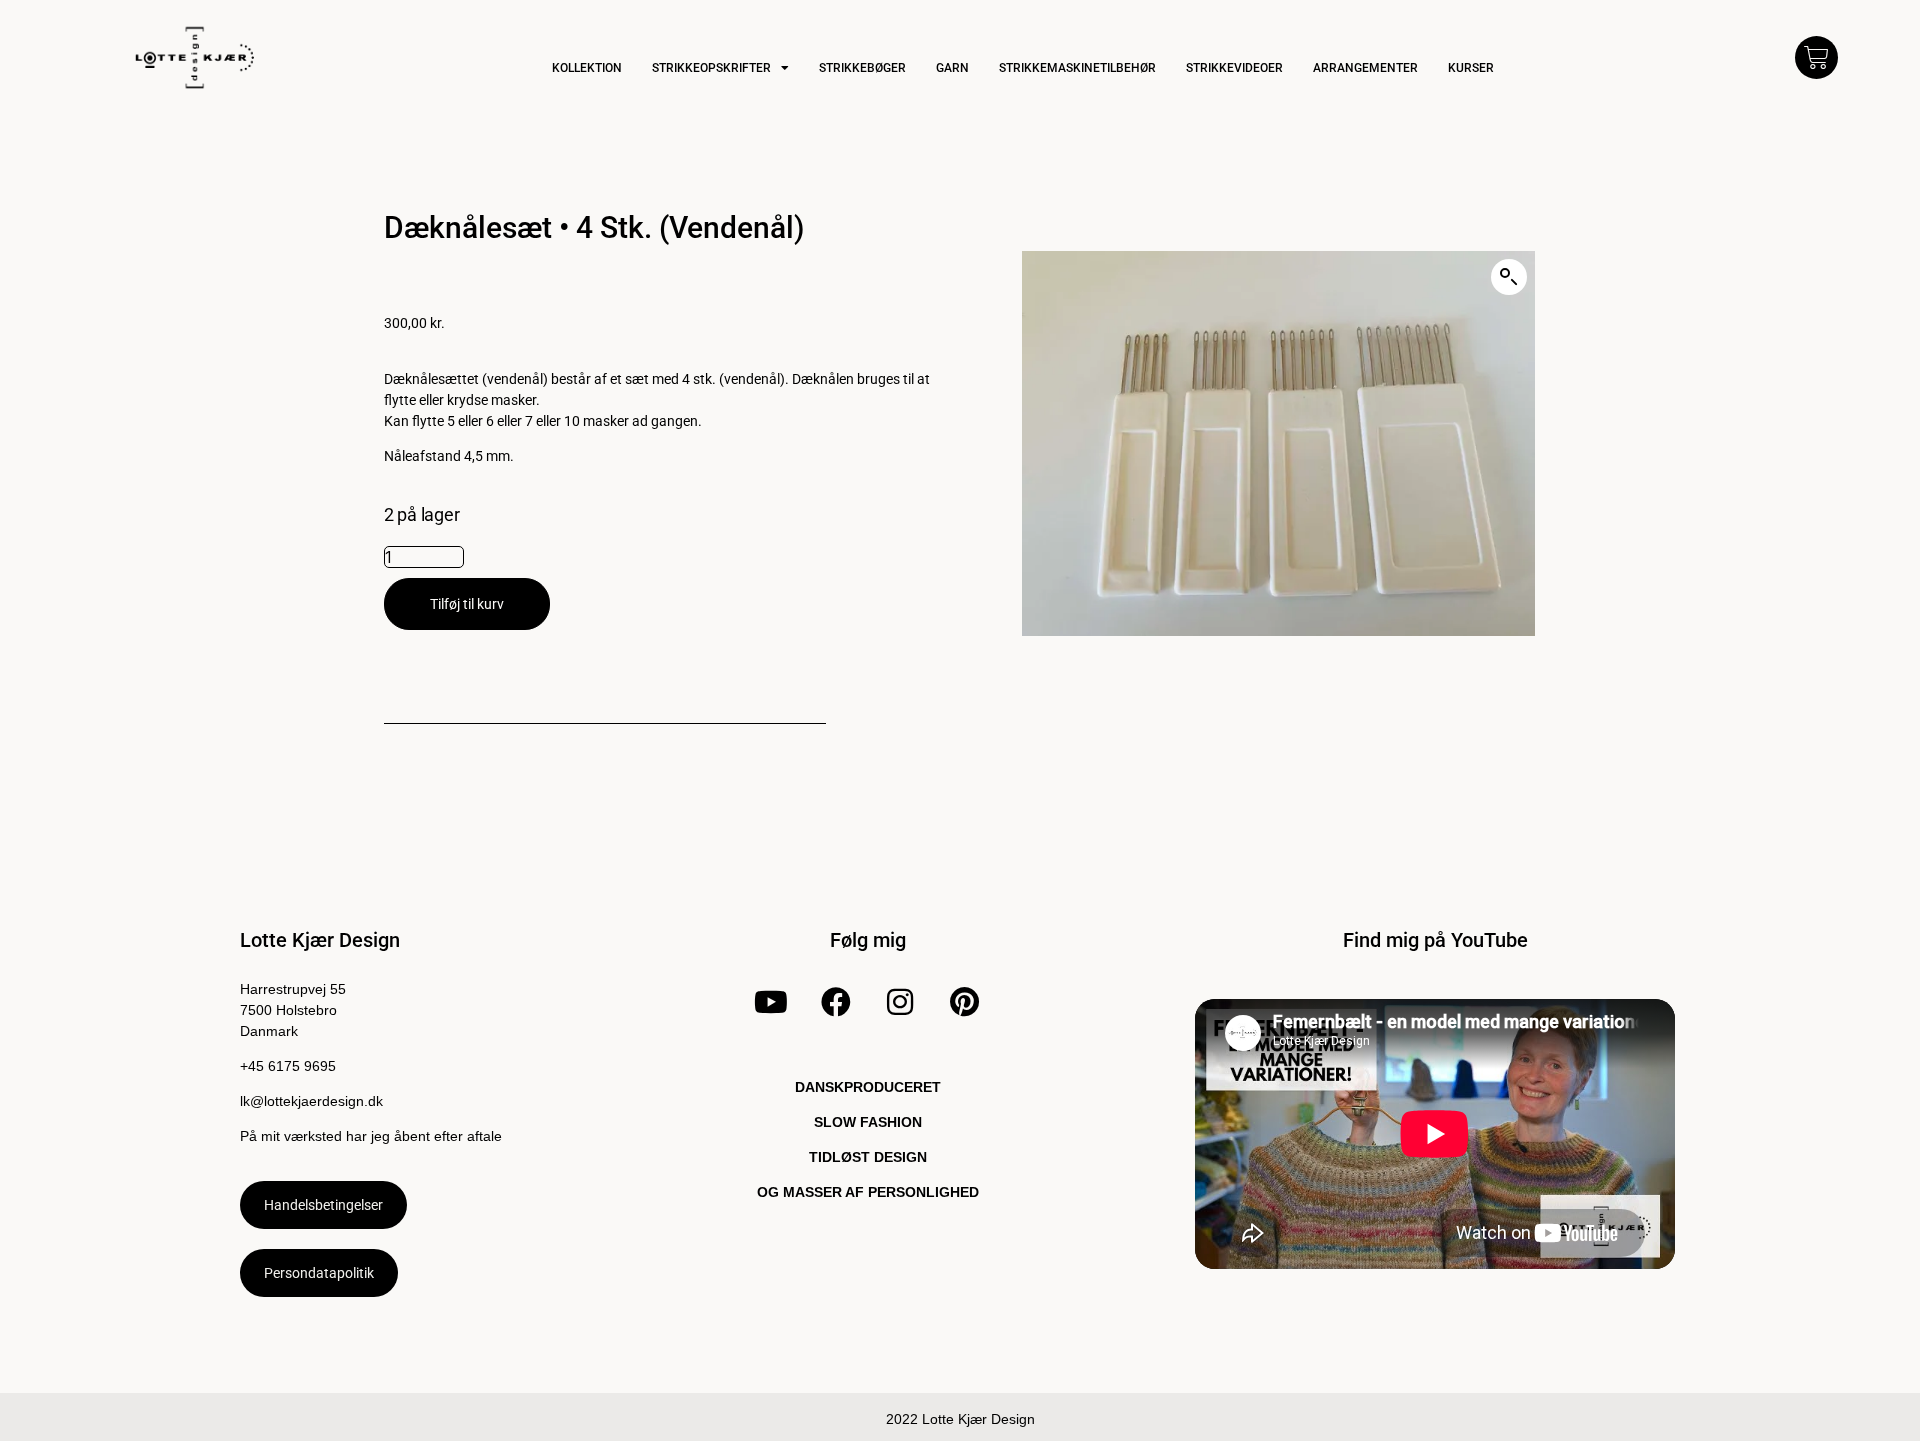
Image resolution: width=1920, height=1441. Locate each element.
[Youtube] (771, 1002)
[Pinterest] (965, 1002)
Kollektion (587, 68)
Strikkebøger (862, 68)
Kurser (1471, 68)
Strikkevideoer (1234, 68)
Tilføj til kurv (467, 604)
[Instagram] (900, 1002)
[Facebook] (835, 1002)
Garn (952, 68)
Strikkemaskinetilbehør (1077, 68)
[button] (1509, 277)
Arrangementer (1365, 68)
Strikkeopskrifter (711, 68)
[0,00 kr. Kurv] (1816, 57)
